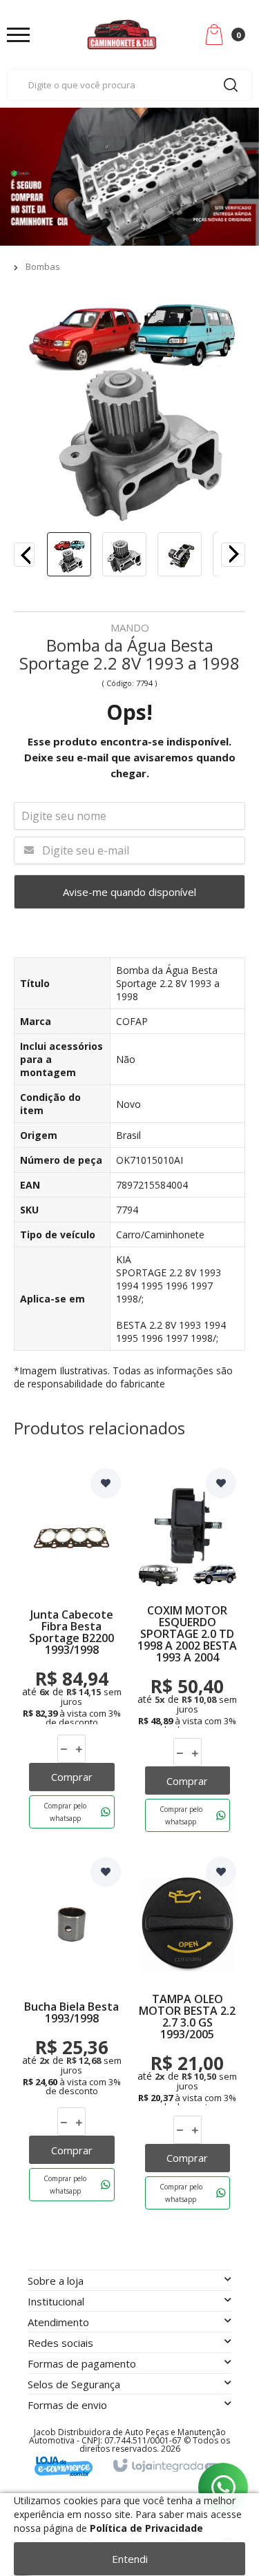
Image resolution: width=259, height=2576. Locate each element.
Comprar (72, 1777)
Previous (24, 555)
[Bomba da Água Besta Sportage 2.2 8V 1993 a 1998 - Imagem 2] (124, 554)
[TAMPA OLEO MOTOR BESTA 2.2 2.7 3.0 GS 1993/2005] (188, 2036)
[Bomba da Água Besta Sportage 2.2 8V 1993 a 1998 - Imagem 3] (180, 554)
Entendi (130, 2559)
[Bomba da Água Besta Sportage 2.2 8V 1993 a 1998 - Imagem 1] (69, 554)
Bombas (43, 266)
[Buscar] (231, 85)
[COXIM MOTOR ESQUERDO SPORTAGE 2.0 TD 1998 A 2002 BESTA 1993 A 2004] (188, 1653)
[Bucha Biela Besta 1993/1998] (72, 2036)
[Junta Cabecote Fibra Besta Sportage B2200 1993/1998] (72, 1653)
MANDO (130, 628)
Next (222, 551)
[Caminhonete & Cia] (123, 35)
